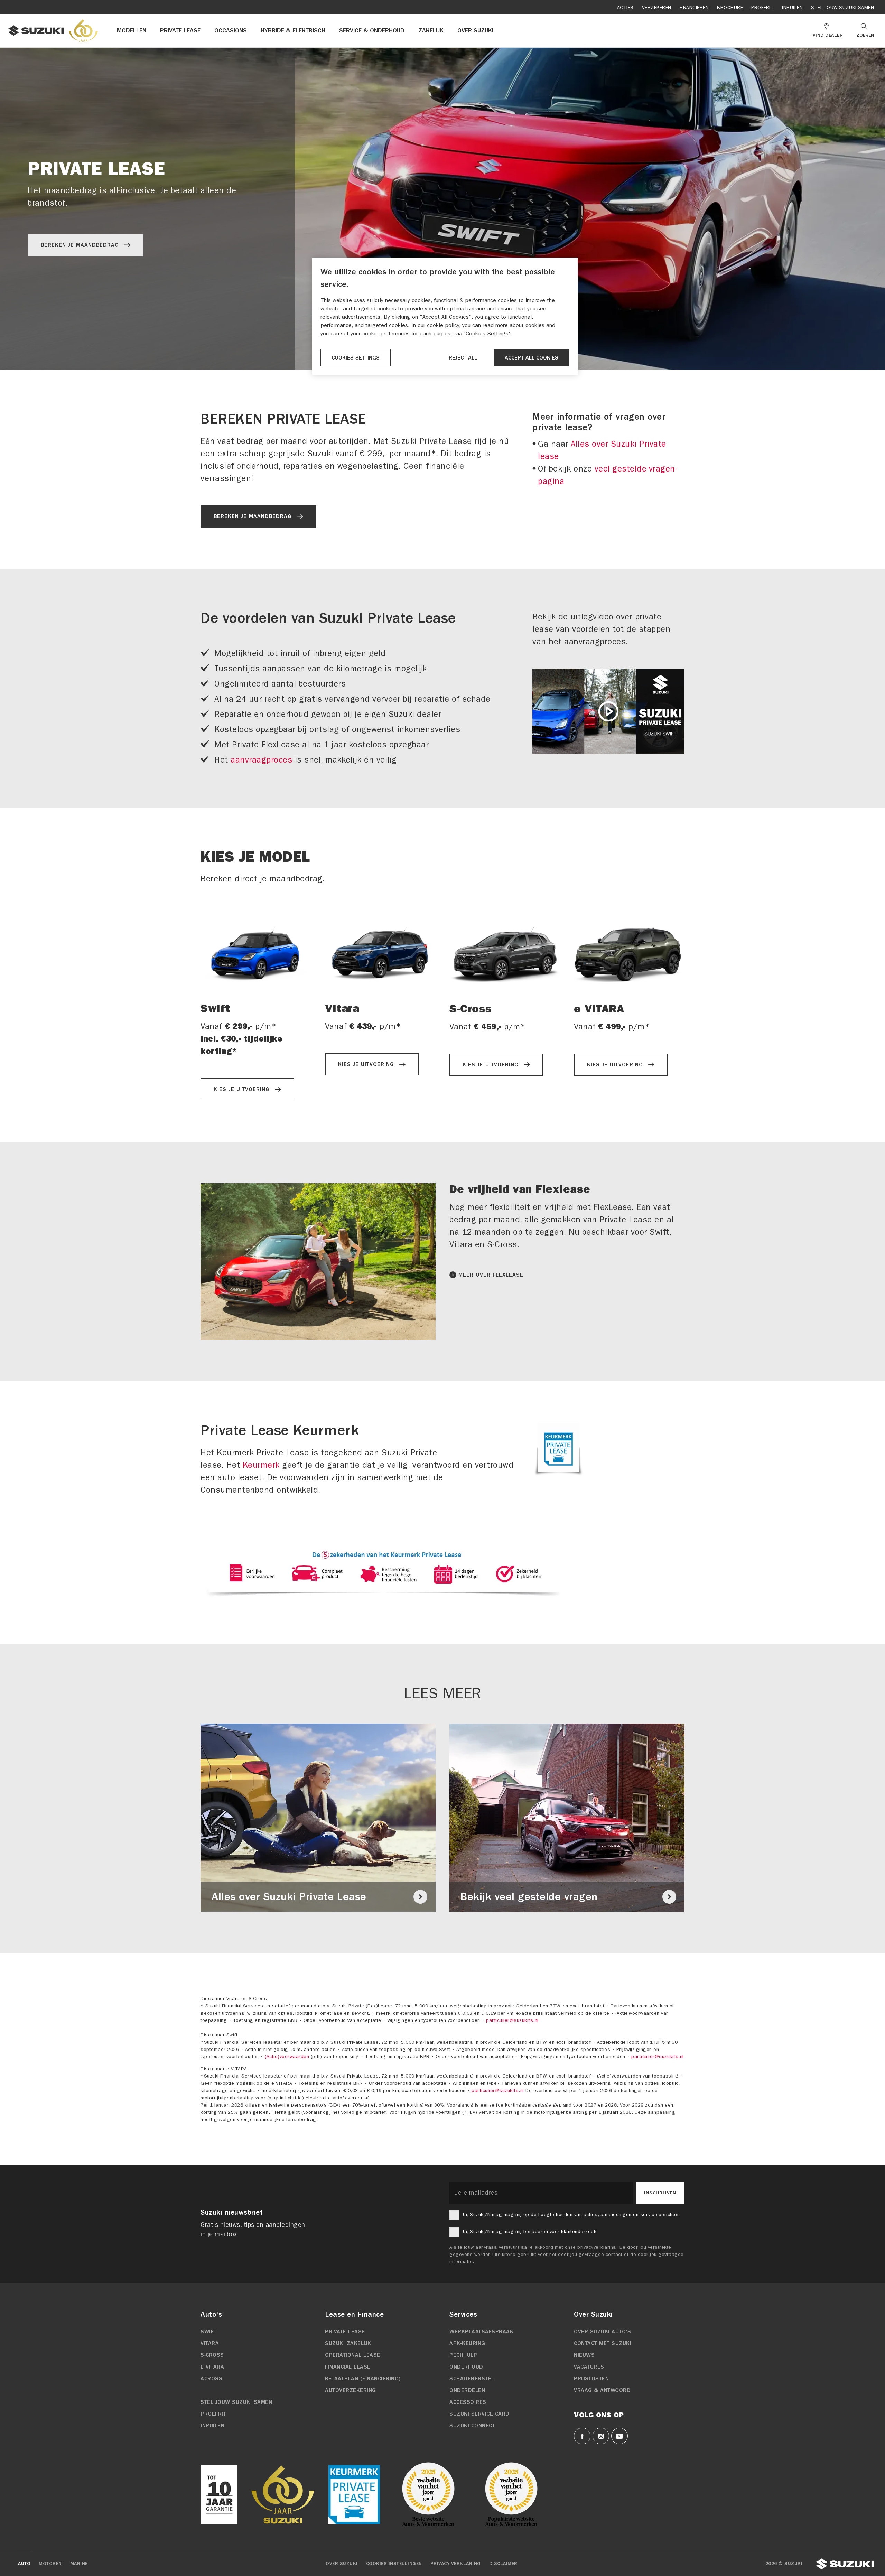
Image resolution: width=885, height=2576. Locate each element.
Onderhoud (466, 2367)
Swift (209, 2332)
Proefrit (762, 7)
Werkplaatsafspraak (481, 2332)
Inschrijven (660, 2193)
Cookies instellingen (394, 2564)
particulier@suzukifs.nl (512, 2020)
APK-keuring (467, 2343)
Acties (625, 7)
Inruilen (792, 7)
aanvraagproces (261, 760)
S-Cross (212, 2355)
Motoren (50, 2564)
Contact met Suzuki (603, 2343)
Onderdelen (467, 2390)
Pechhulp (463, 2355)
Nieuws (584, 2355)
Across (211, 2379)
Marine (79, 2564)
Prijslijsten (591, 2379)
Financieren (694, 7)
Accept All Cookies (532, 358)
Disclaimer (503, 2564)
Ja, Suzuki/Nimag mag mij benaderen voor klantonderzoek (529, 2232)
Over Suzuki (342, 2564)
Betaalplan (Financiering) (363, 2379)
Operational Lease (353, 2355)
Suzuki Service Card (479, 2414)
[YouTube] (619, 2436)
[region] (445, 316)
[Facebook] (582, 2436)
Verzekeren (657, 7)
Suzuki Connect (472, 2426)
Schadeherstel (472, 2379)
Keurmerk (261, 1465)
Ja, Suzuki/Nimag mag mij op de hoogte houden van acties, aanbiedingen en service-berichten (571, 2215)
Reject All (463, 358)
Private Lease (345, 2332)
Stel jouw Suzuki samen (842, 7)
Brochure (730, 7)
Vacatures (589, 2367)
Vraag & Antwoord (602, 2390)
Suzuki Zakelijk (348, 2343)
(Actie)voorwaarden (287, 2057)
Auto (24, 2564)
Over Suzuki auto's (602, 2332)
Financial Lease (348, 2367)
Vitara (210, 2343)
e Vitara (212, 2367)
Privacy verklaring (456, 2564)
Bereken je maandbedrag (80, 245)
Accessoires (468, 2402)
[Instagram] (601, 2436)
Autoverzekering (351, 2390)
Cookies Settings (356, 358)
